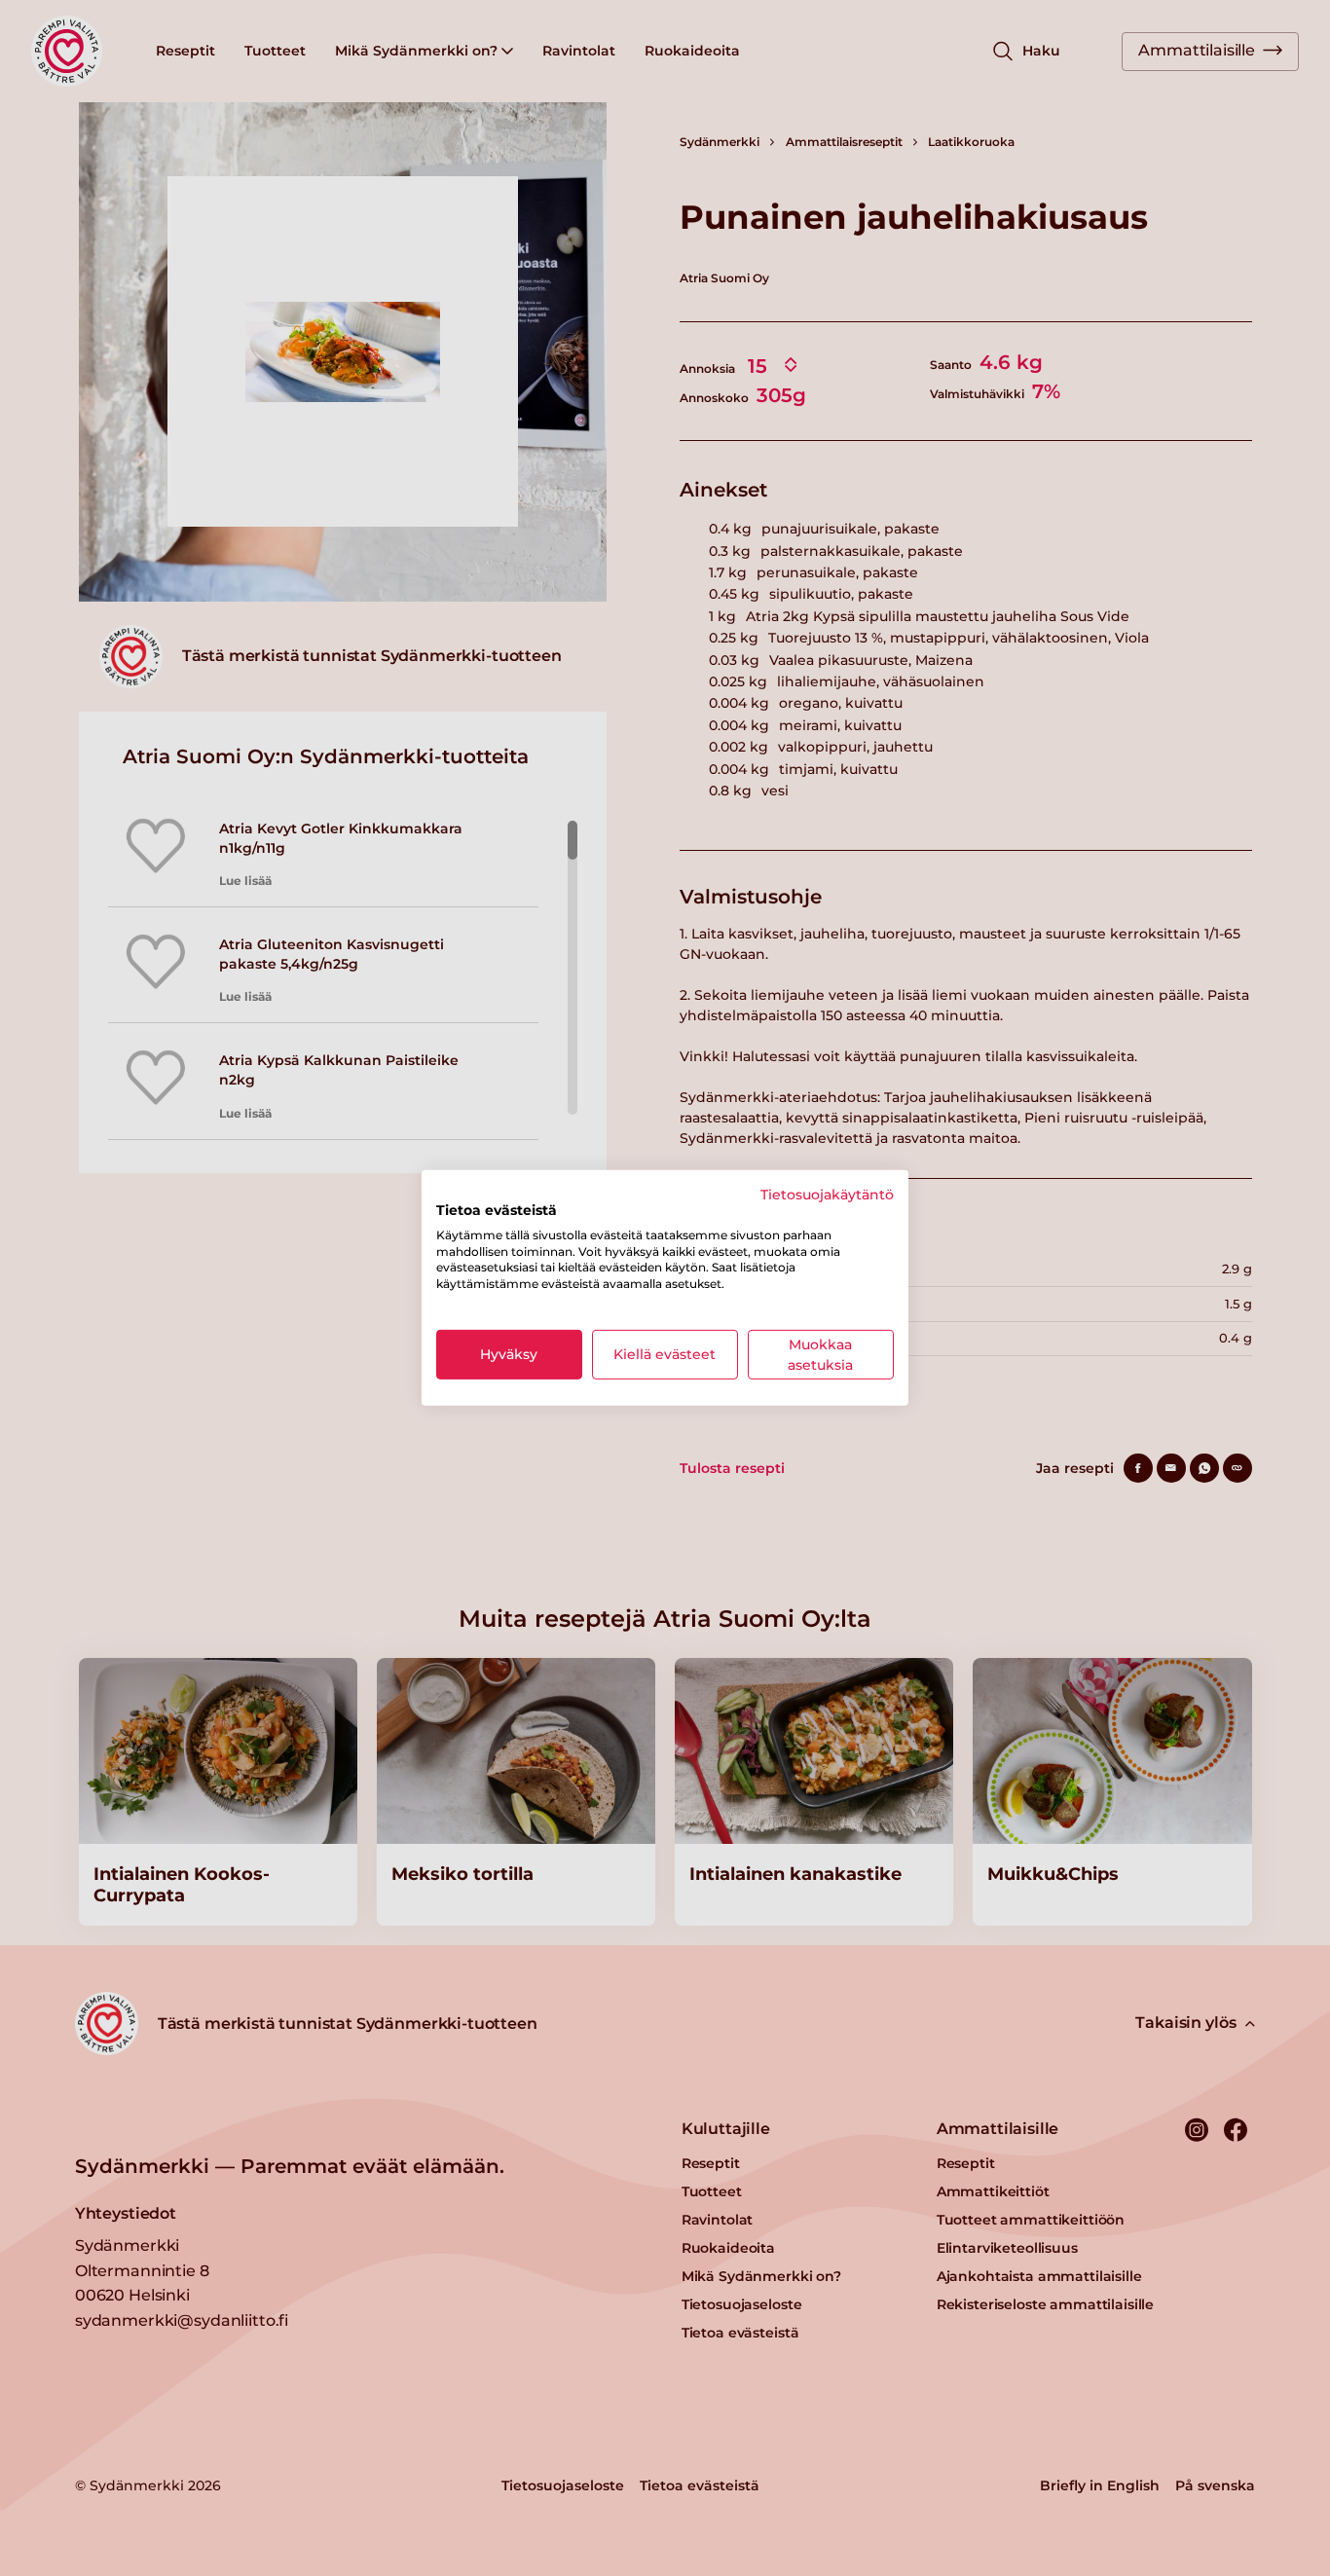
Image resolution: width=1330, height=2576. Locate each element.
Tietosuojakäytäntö (827, 1195)
